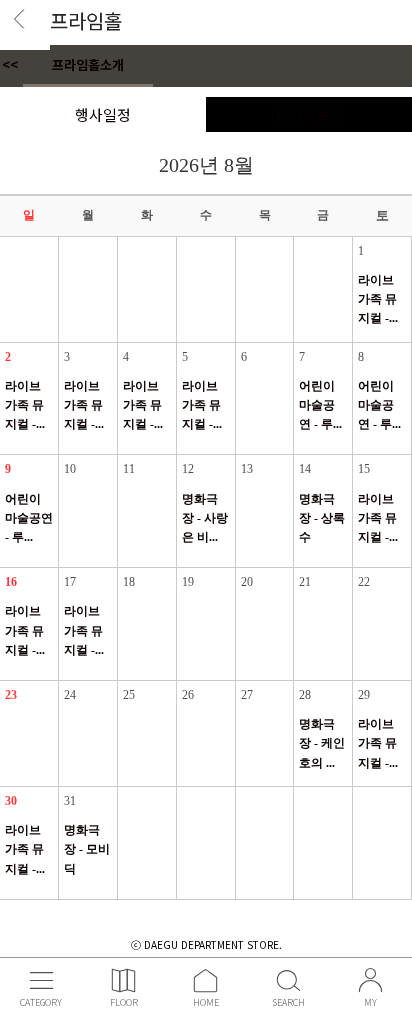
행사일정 (103, 114)
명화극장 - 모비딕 (87, 849)
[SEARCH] (288, 978)
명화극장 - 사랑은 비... (205, 518)
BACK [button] (25, 25)
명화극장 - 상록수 (322, 518)
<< (10, 64)
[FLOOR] (123, 978)
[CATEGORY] (41, 978)
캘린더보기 (309, 114)
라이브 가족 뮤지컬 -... (378, 299)
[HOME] (205, 978)
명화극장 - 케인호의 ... (322, 743)
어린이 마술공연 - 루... (320, 405)
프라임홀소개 (88, 64)
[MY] (370, 978)
